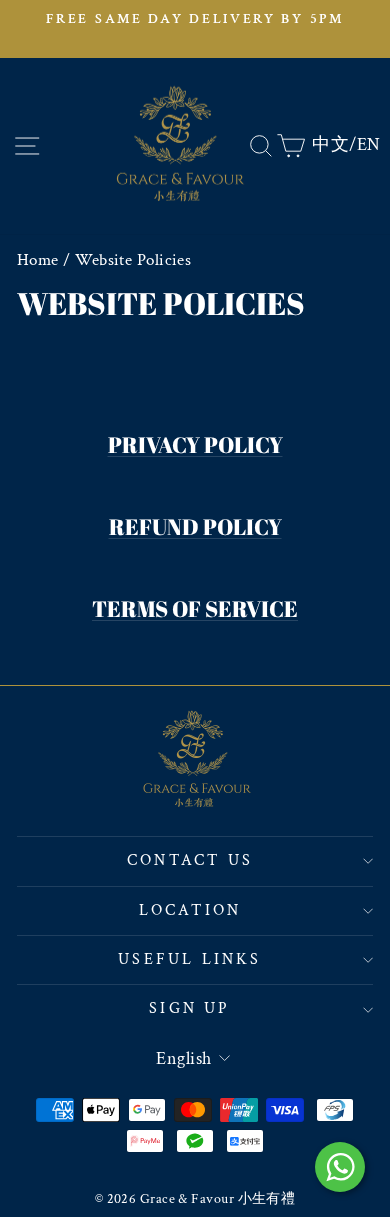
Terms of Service (195, 608)
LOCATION (190, 910)
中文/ (334, 144)
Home (38, 260)
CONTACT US (190, 860)
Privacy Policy (195, 444)
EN (369, 144)
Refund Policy (195, 526)
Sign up (189, 1008)
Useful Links (189, 959)
